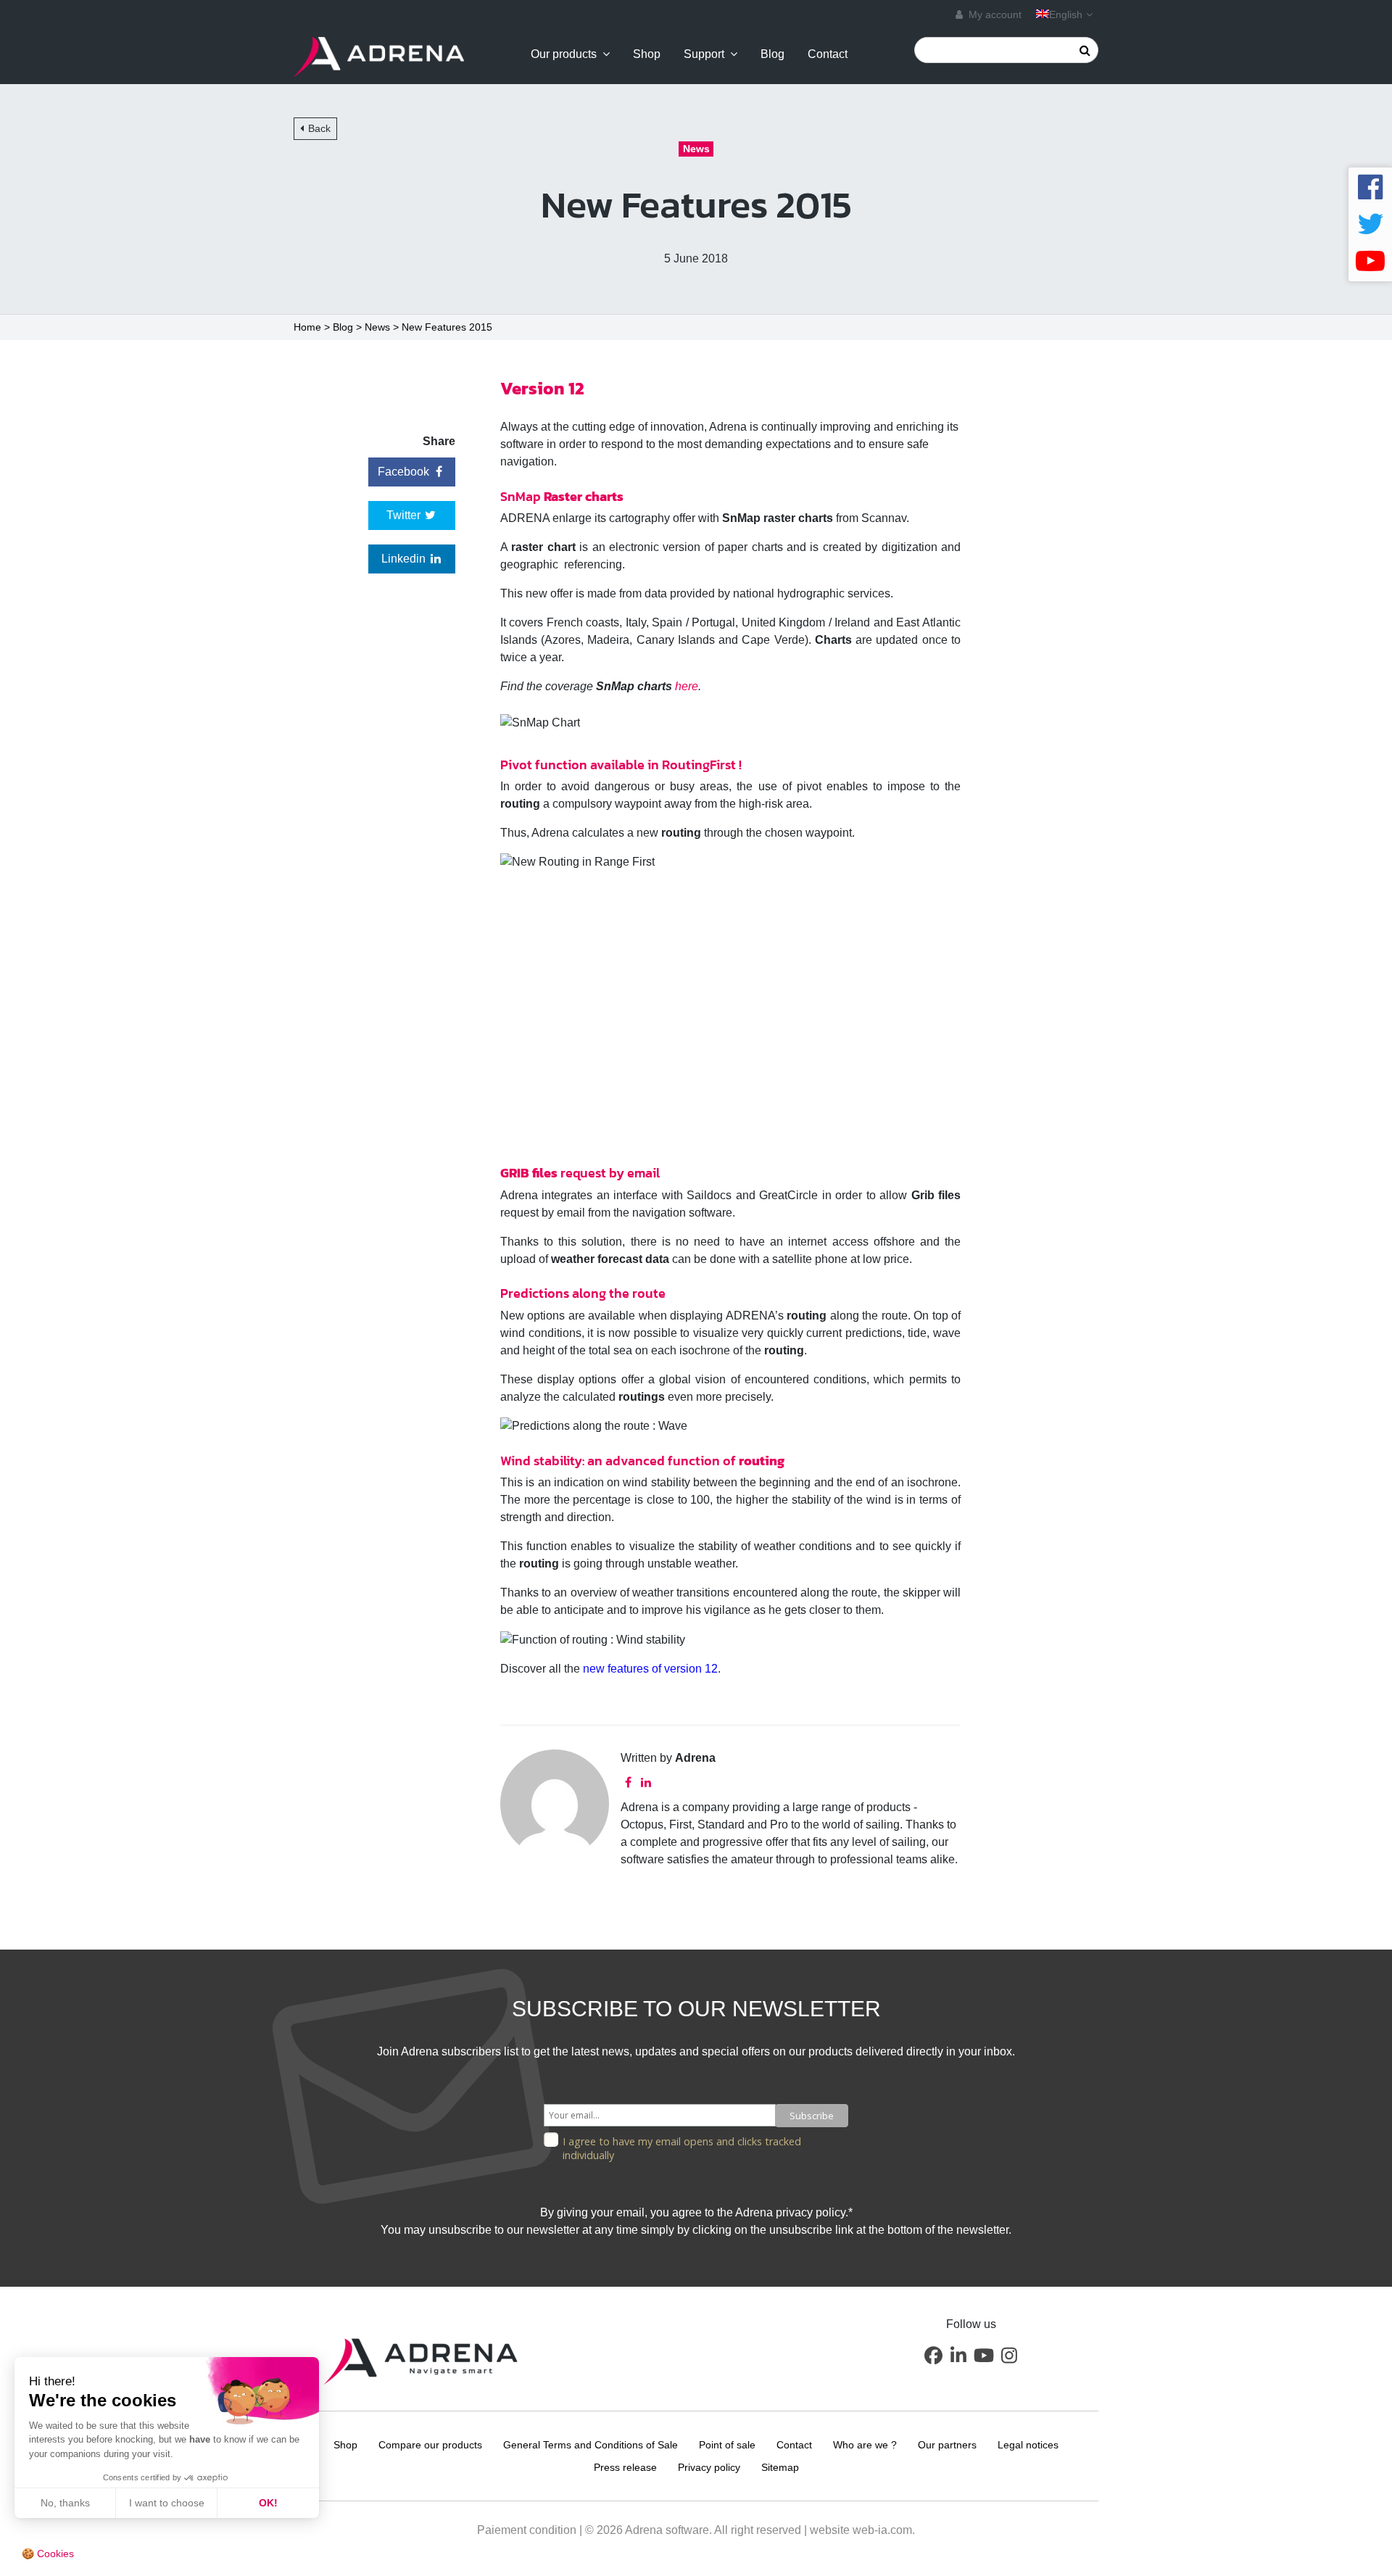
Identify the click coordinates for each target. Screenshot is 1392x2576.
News (377, 327)
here (687, 686)
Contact (828, 54)
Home (307, 327)
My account (994, 15)
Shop (647, 54)
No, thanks (65, 2503)
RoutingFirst (699, 765)
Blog (772, 54)
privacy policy (811, 2212)
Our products (564, 54)
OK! (268, 2503)
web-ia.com (882, 2530)
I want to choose (167, 2503)
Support (704, 54)
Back (319, 128)
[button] (933, 2356)
